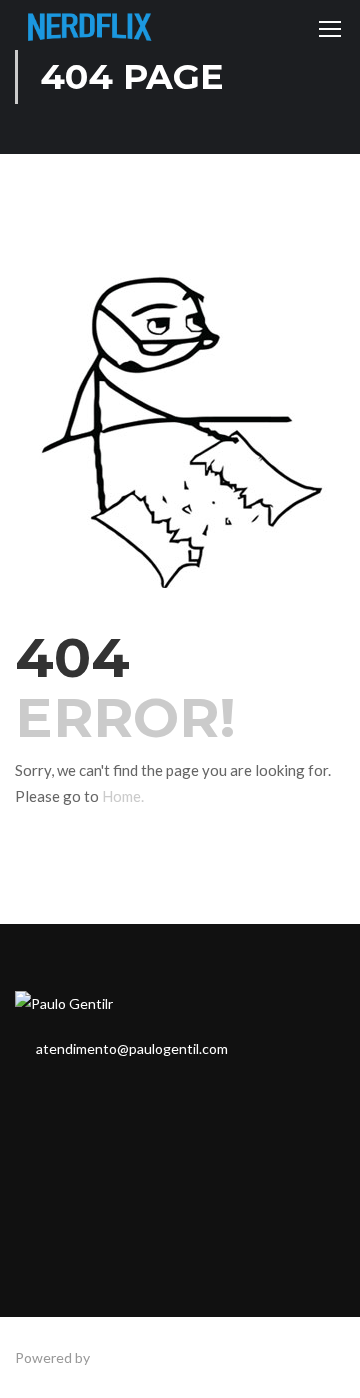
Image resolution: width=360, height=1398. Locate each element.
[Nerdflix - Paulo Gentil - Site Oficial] (90, 33)
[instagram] (53, 1096)
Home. (123, 796)
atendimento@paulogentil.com (132, 1048)
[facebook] (21, 1096)
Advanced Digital (146, 1357)
